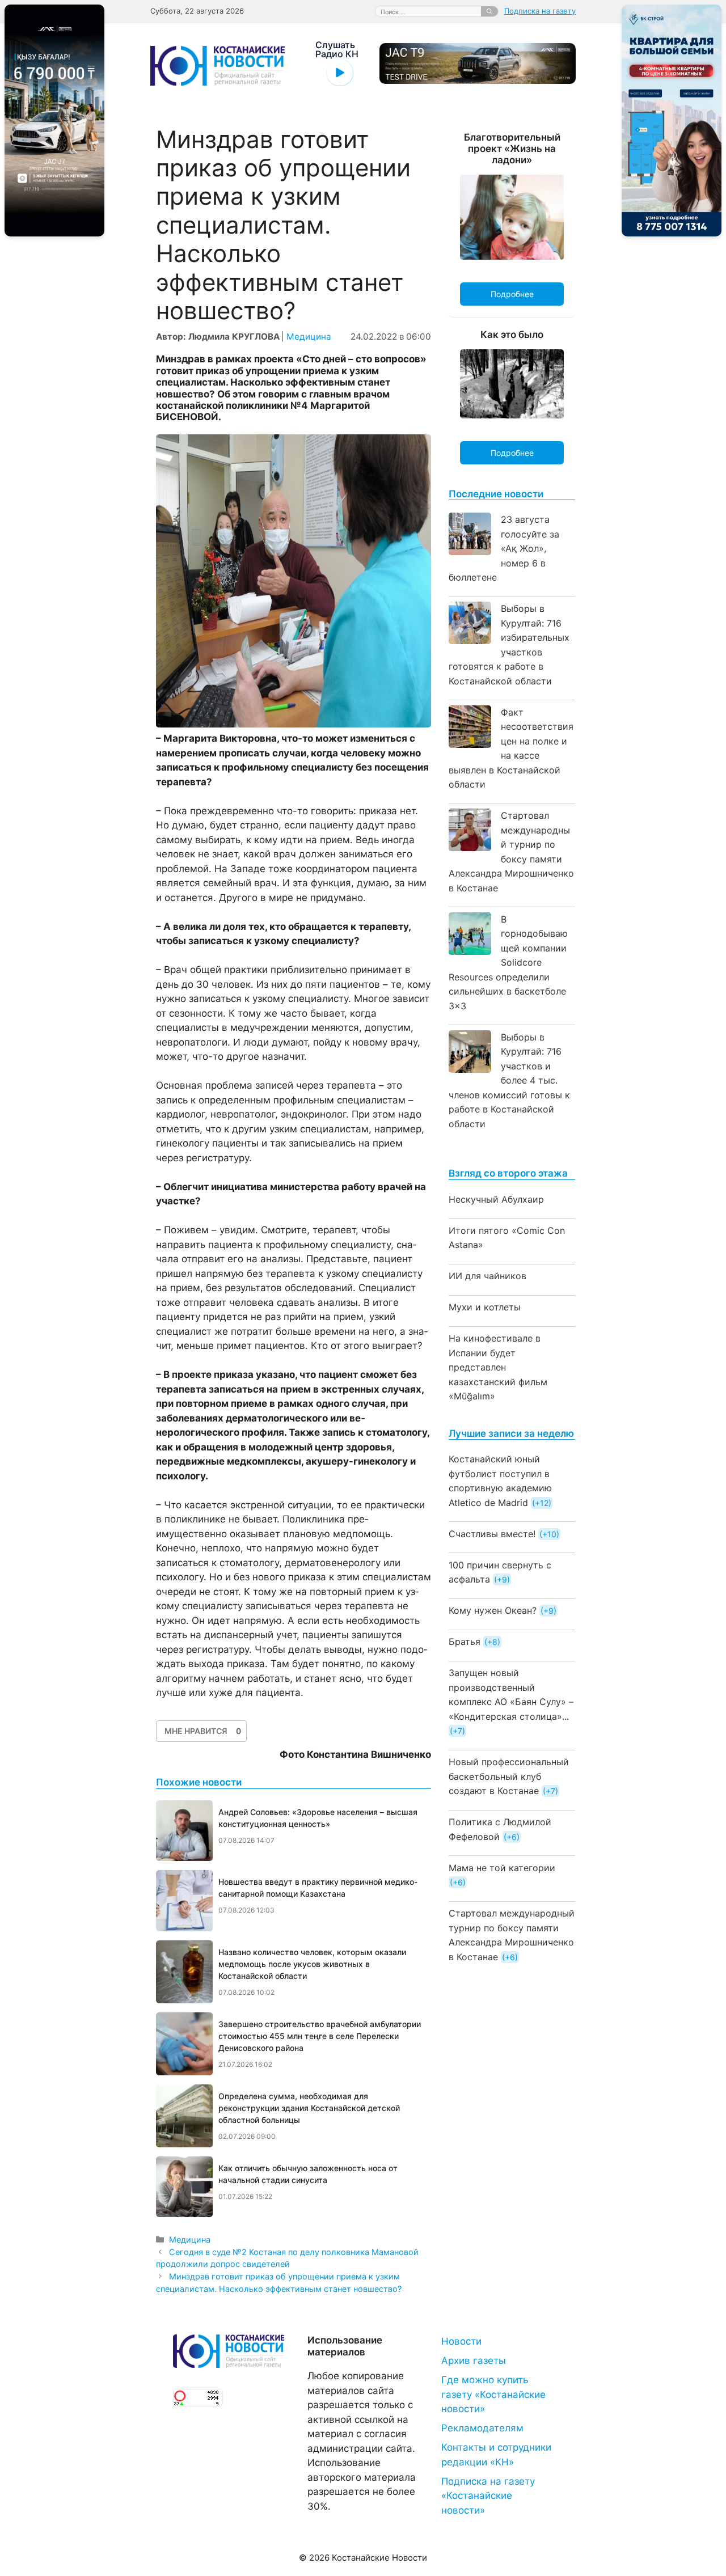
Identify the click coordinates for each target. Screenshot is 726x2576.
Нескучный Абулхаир (496, 1199)
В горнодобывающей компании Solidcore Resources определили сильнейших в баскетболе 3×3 (508, 963)
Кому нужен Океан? (493, 1610)
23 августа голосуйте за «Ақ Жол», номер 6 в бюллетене (504, 548)
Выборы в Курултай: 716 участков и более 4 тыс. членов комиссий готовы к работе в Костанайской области (509, 1080)
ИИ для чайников (487, 1276)
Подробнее (512, 294)
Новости (461, 2341)
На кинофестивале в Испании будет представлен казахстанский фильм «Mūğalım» (498, 1367)
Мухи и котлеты (485, 1307)
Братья (465, 1642)
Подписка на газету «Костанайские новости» (488, 2496)
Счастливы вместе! (492, 1534)
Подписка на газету (540, 11)
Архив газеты (474, 2361)
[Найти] (489, 11)
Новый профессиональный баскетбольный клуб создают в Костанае (509, 1776)
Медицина (309, 337)
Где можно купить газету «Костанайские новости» (493, 2394)
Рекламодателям (482, 2428)
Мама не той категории (502, 1868)
